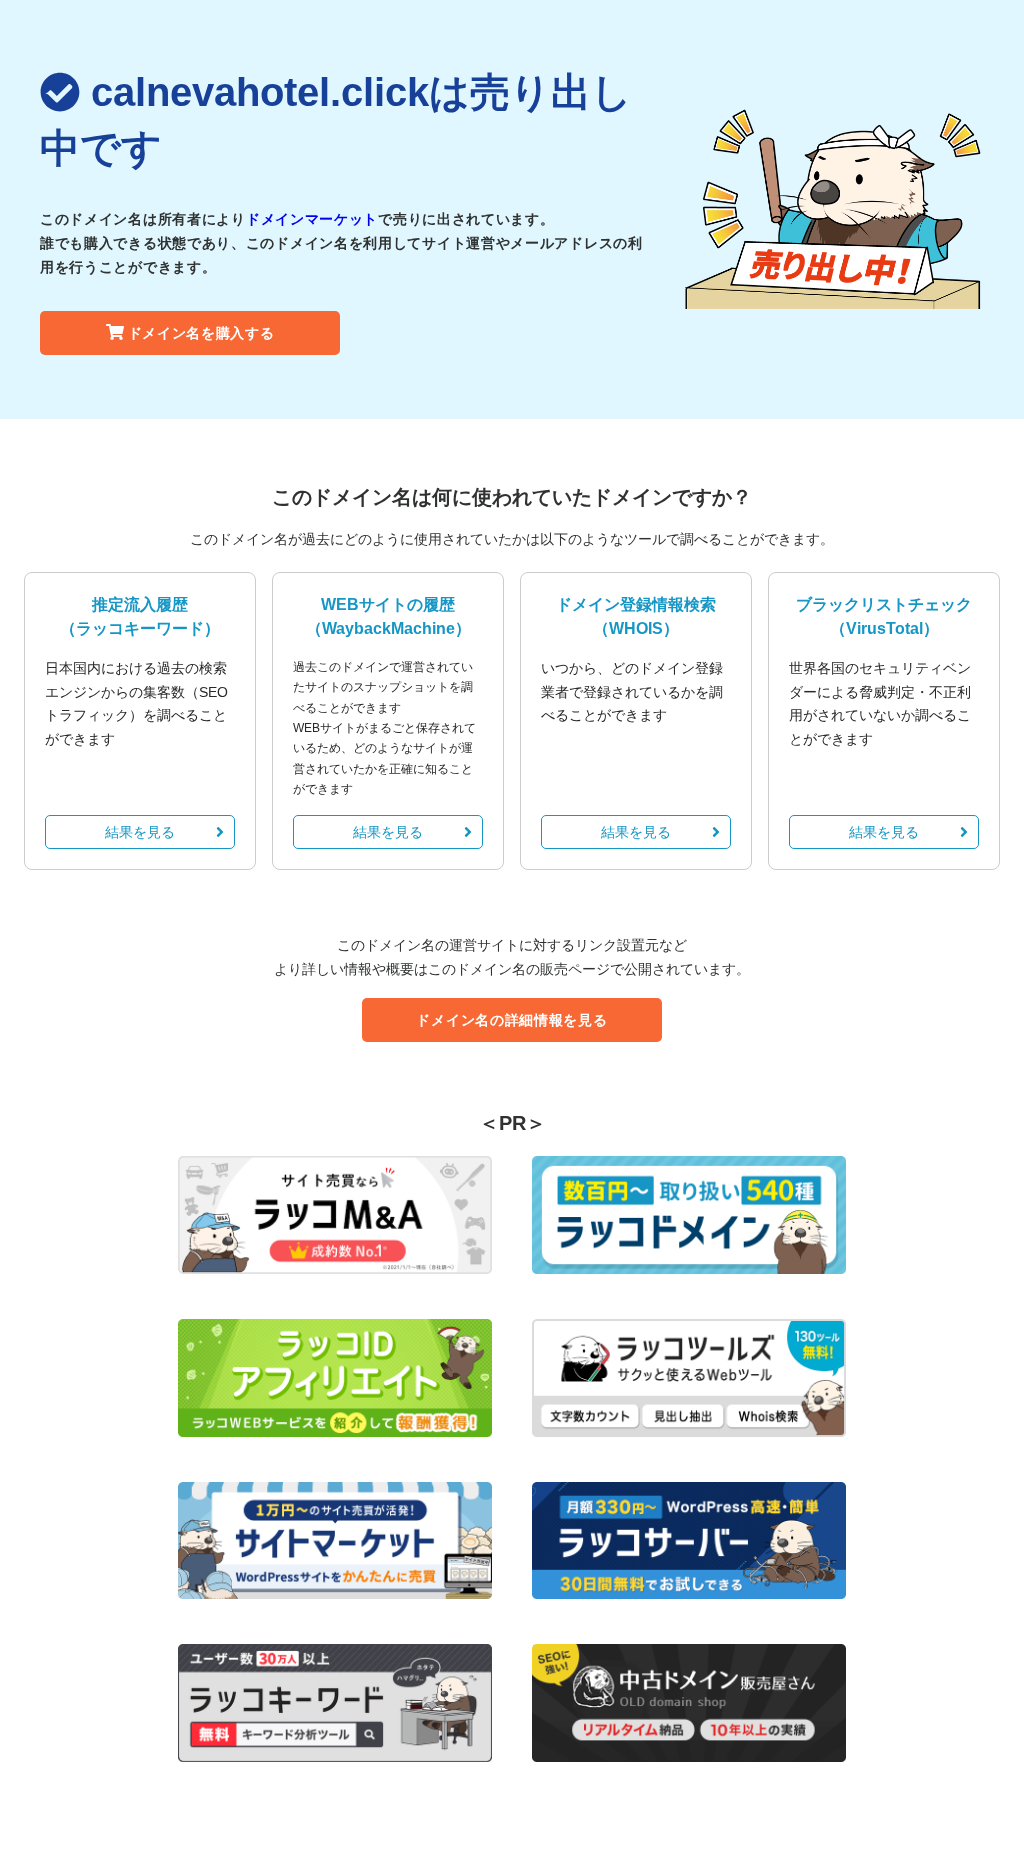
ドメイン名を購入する (201, 333)
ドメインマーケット (312, 219)
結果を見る (140, 832)
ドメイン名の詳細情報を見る (511, 1020)
